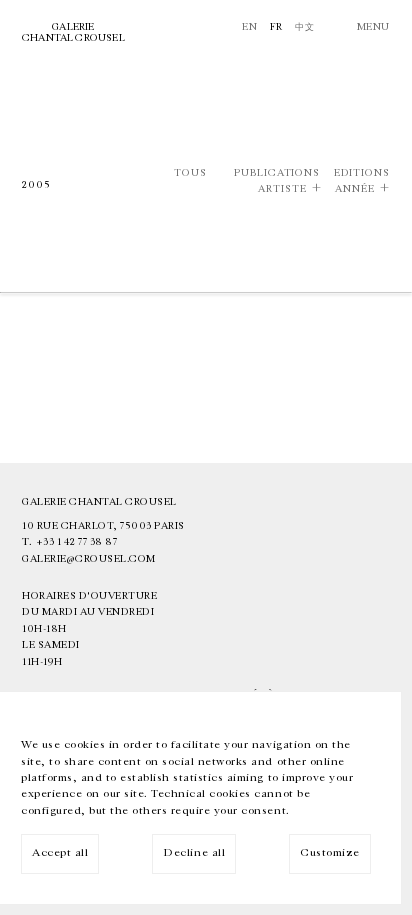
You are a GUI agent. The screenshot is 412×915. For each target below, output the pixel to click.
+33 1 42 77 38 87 (77, 542)
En (249, 27)
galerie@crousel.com (89, 559)
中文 (304, 27)
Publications (277, 173)
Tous (190, 173)
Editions (362, 173)
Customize (330, 852)
